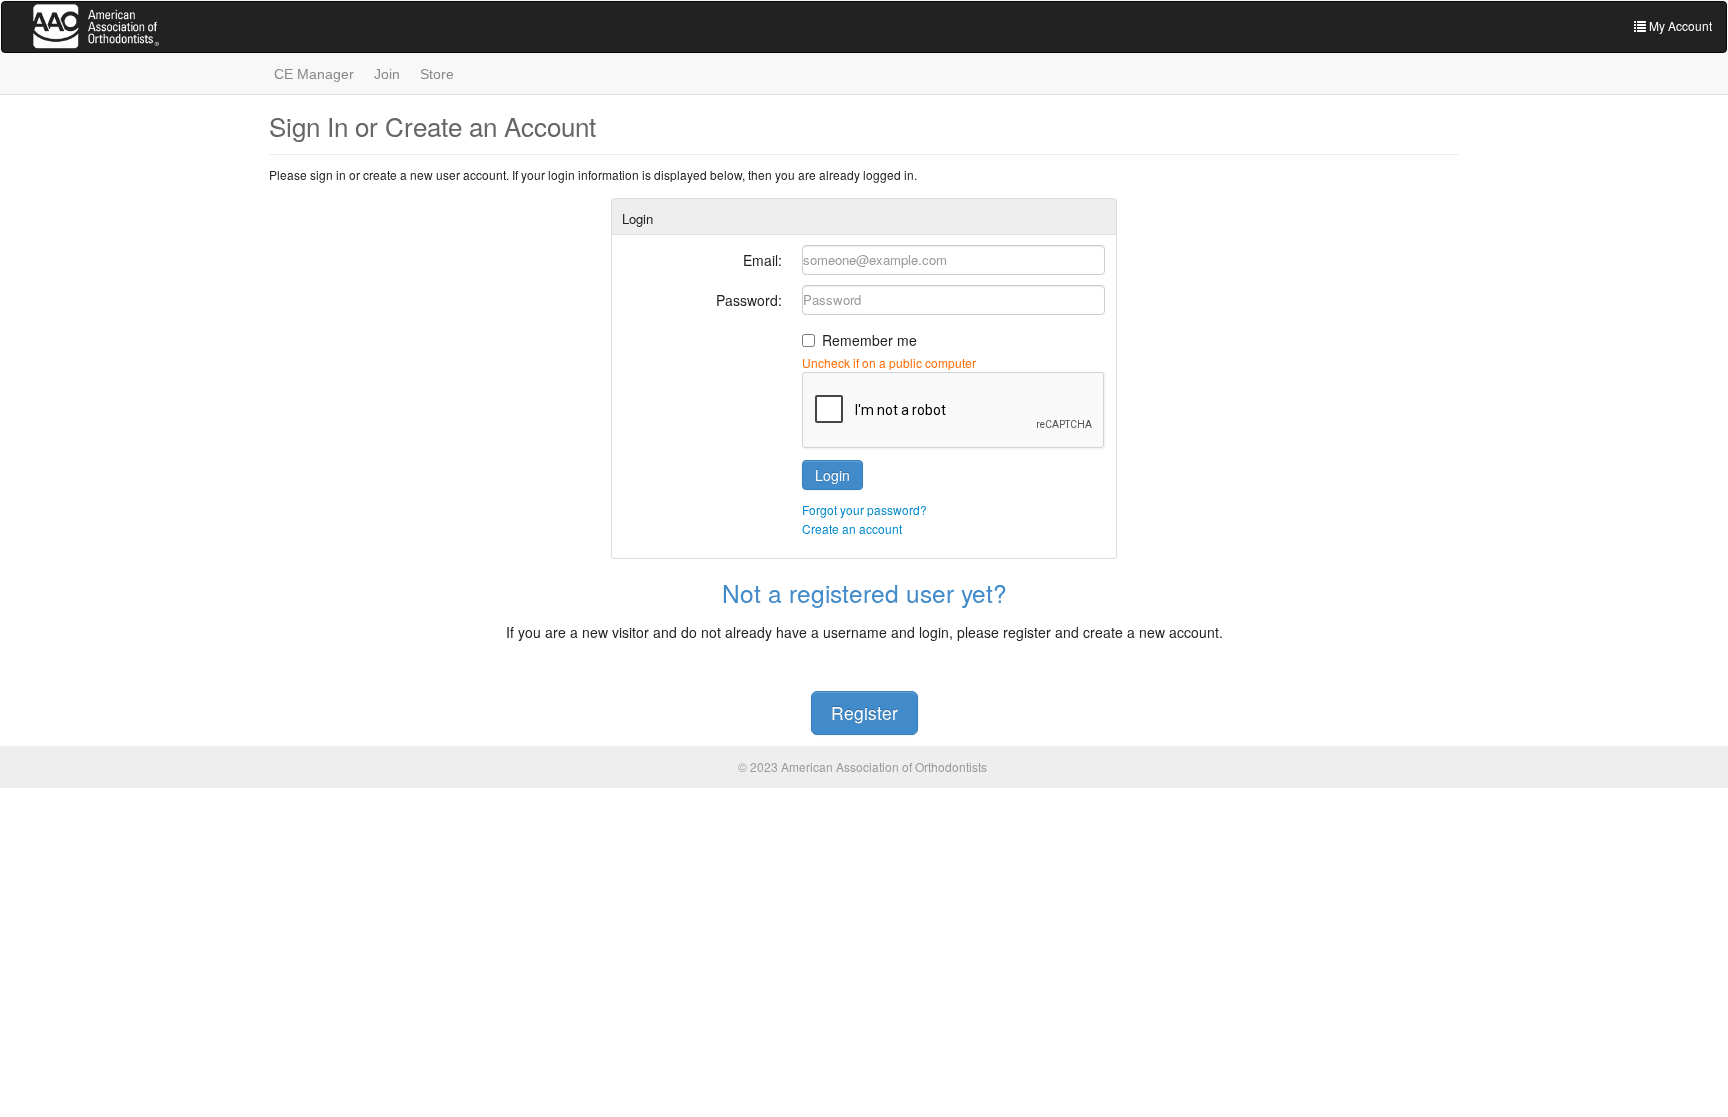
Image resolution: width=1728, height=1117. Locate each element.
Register (864, 712)
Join (387, 74)
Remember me (869, 340)
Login (832, 475)
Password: (749, 300)
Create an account (852, 528)
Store (437, 74)
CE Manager (314, 74)
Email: (762, 260)
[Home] (112, 30)
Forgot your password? (864, 509)
